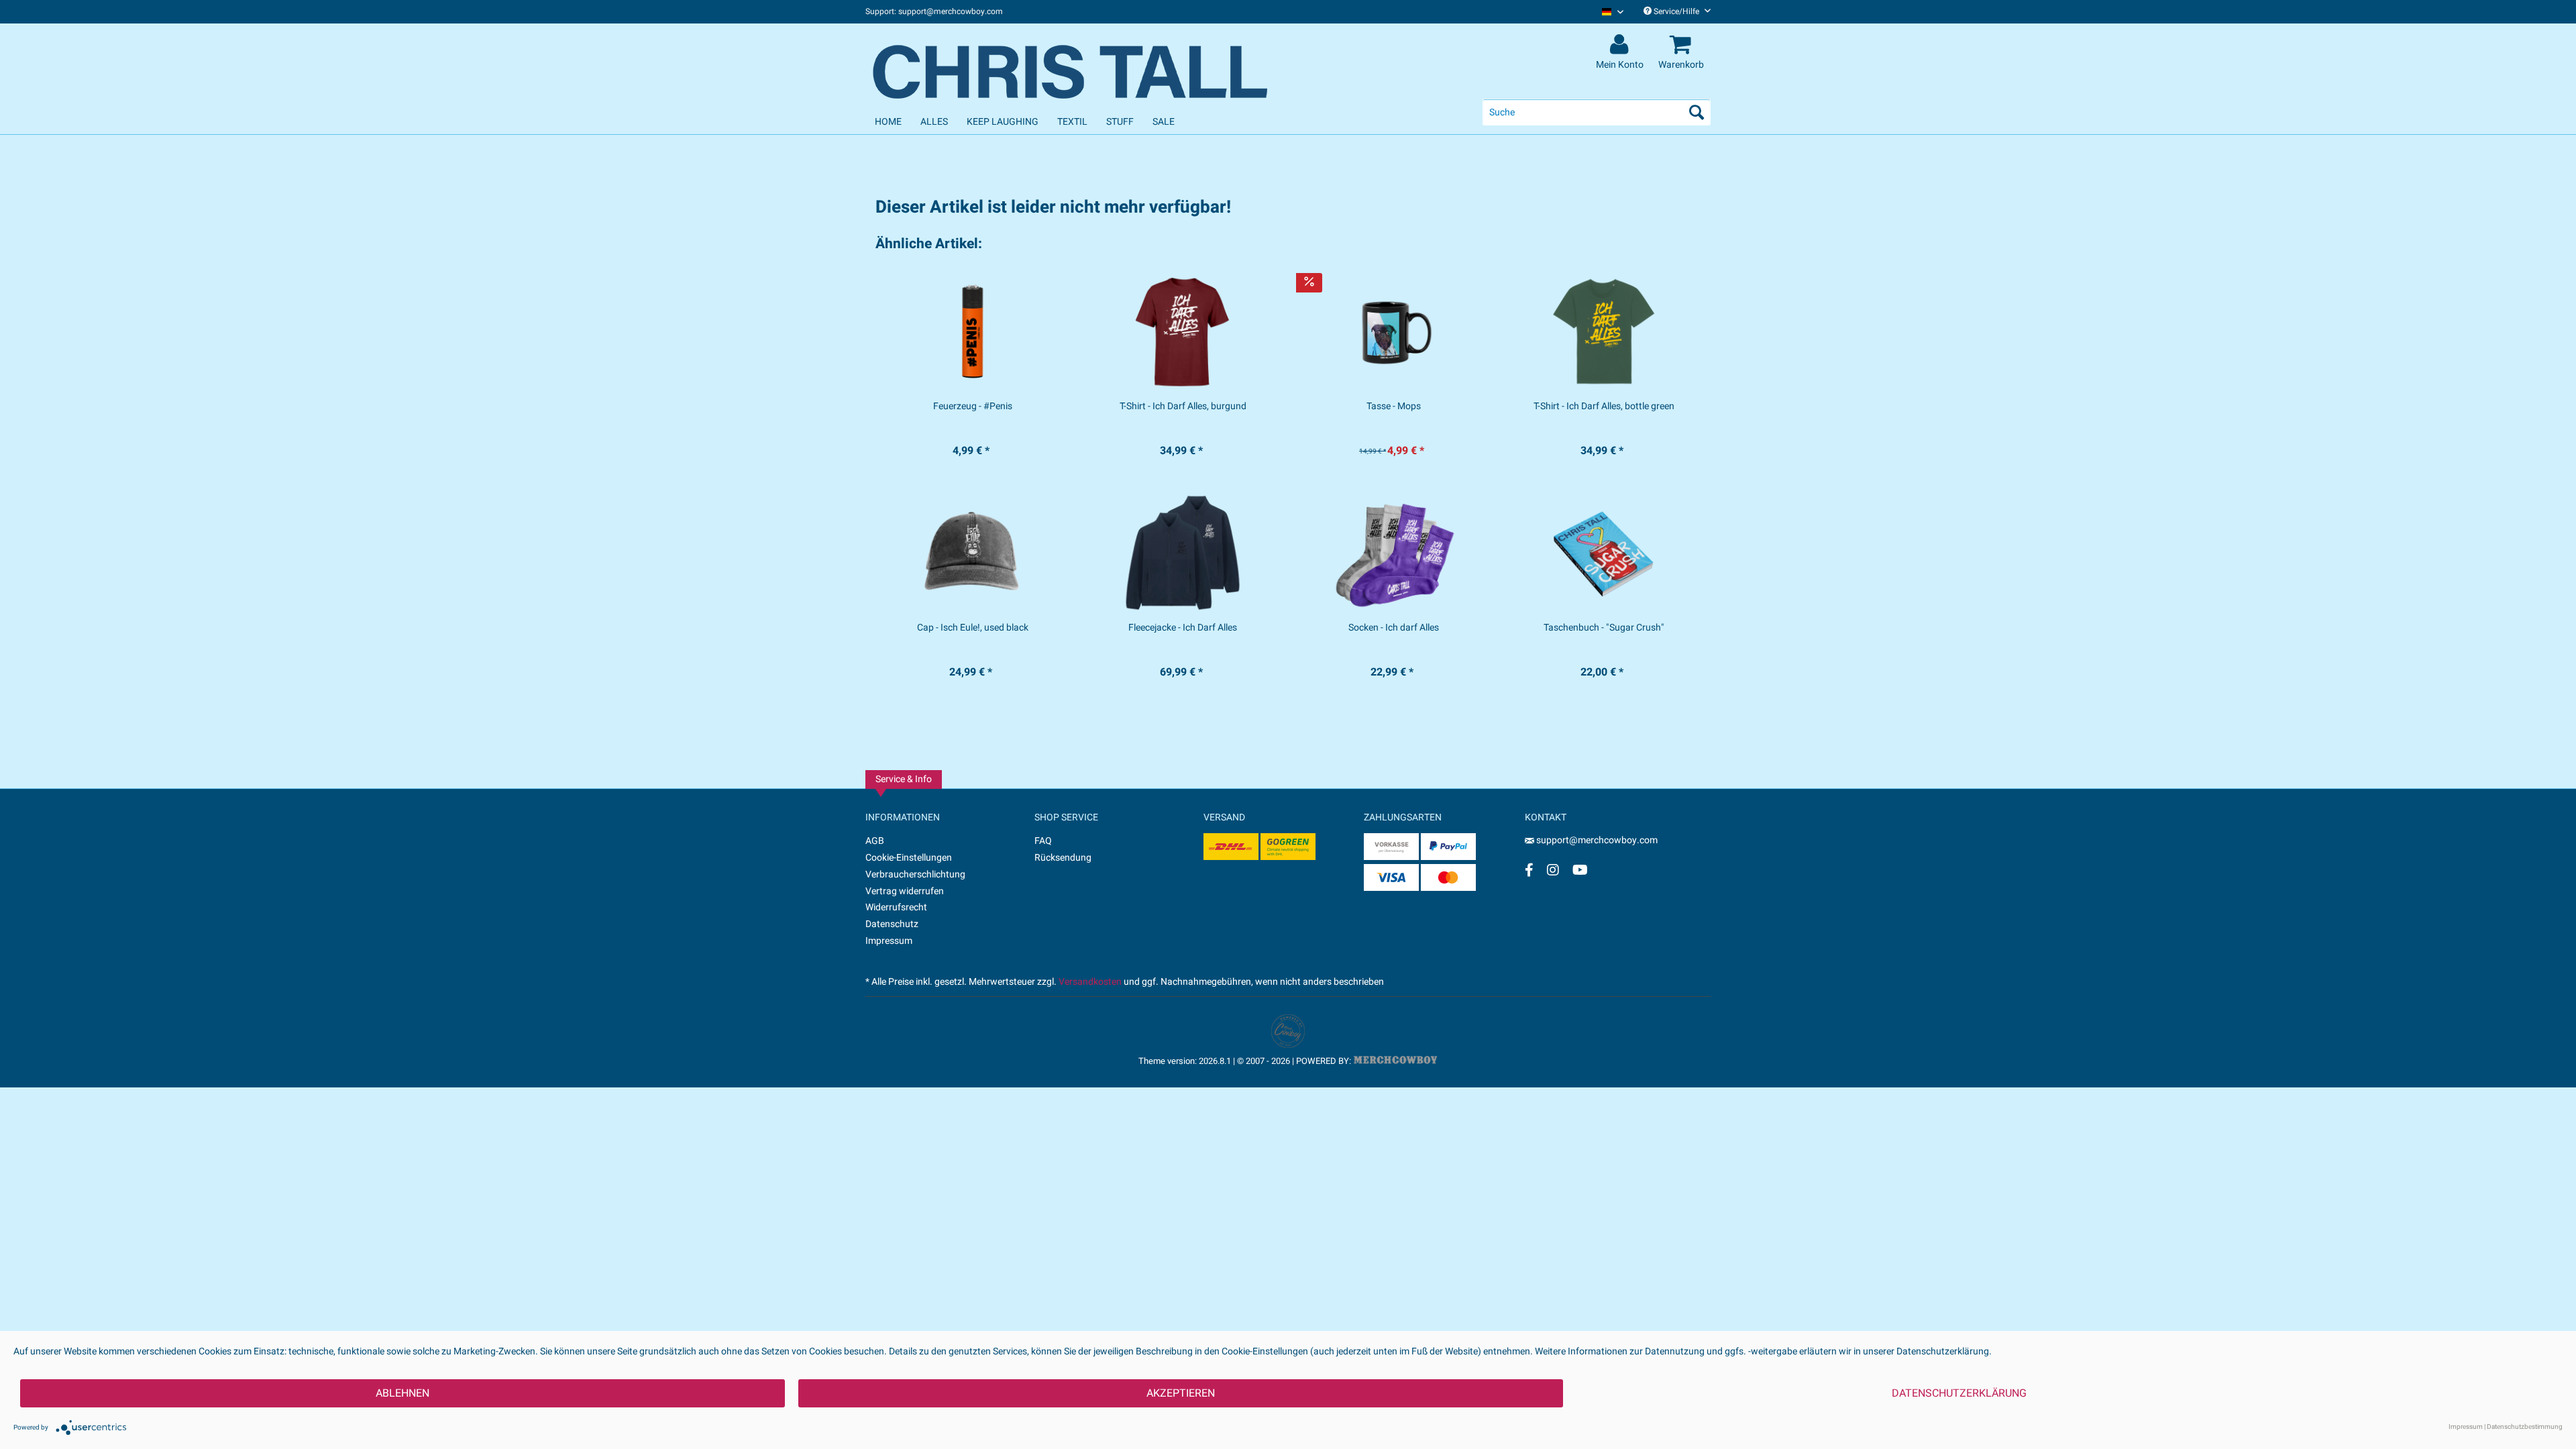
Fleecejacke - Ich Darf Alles (1183, 628)
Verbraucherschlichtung (915, 874)
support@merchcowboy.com (1596, 840)
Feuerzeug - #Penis (973, 407)
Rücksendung (1063, 858)
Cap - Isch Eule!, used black (973, 628)
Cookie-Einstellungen (909, 858)
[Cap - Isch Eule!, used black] (972, 553)
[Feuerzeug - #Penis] (972, 331)
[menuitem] (1608, 12)
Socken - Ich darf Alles (1394, 628)
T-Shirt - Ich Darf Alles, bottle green (1604, 407)
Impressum (889, 941)
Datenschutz (892, 924)
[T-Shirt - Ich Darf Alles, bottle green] (1604, 331)
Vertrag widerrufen (905, 891)
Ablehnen (402, 1393)
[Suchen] (1697, 112)
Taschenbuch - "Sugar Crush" (1604, 628)
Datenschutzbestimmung (2525, 1427)
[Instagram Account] (1553, 870)
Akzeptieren (1181, 1393)
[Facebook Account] (1529, 870)
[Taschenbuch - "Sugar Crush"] (1604, 553)
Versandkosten (1090, 982)
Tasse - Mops (1394, 407)
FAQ (1043, 841)
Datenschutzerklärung (1959, 1393)
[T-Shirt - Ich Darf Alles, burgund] (1183, 331)
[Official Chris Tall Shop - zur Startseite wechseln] (1073, 62)
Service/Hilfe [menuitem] (1676, 11)
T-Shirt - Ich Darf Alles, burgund (1183, 407)
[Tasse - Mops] (1394, 331)
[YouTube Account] (1580, 870)
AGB (875, 841)
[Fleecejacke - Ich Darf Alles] (1183, 553)
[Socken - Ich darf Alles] (1394, 553)
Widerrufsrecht (896, 907)
